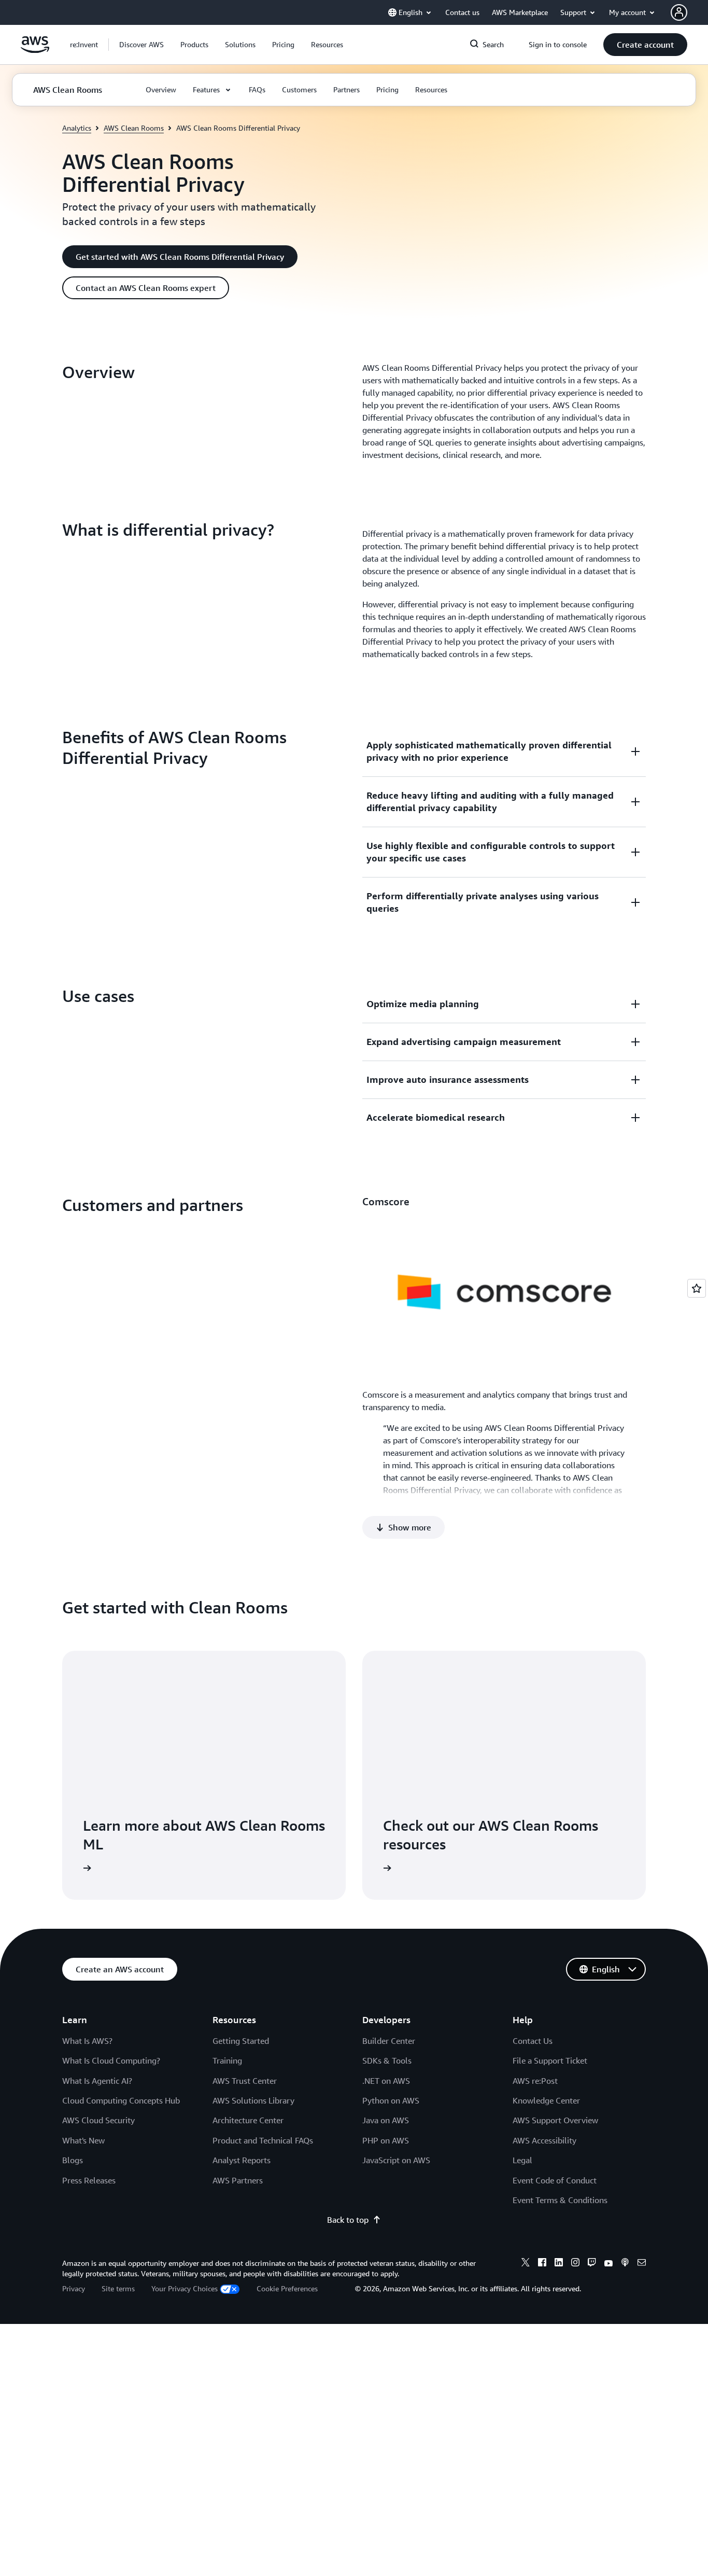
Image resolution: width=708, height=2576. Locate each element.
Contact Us (533, 2041)
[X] (526, 2264)
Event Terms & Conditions (560, 2200)
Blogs (73, 2160)
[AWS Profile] (679, 12)
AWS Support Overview (555, 2120)
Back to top (348, 2220)
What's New (83, 2140)
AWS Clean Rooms (134, 128)
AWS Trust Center (245, 2081)
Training (227, 2060)
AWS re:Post (535, 2081)
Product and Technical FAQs (263, 2140)
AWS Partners (238, 2180)
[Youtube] (608, 2264)
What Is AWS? (87, 2041)
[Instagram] (575, 2264)
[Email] (642, 2264)
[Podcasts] (625, 2264)
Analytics (77, 128)
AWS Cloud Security (98, 2120)
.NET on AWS (386, 2081)
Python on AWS (391, 2100)
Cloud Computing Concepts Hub (121, 2100)
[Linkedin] (559, 2264)
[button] (141, 45)
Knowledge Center (546, 2100)
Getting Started (241, 2041)
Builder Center (389, 2041)
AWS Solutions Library (253, 2100)
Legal (522, 2160)
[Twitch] (592, 2264)
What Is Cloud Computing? (111, 2060)
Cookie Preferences (287, 2288)
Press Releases (89, 2180)
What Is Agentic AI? (97, 2081)
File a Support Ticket (550, 2060)
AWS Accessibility (544, 2140)
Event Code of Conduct (555, 2180)
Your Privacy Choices (185, 2288)
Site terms (118, 2288)
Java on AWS (386, 2120)
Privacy (74, 2288)
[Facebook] (542, 2264)
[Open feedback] (697, 1288)
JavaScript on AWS (396, 2160)
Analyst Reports (242, 2160)
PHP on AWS (386, 2140)
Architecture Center (248, 2120)
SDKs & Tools (387, 2060)
